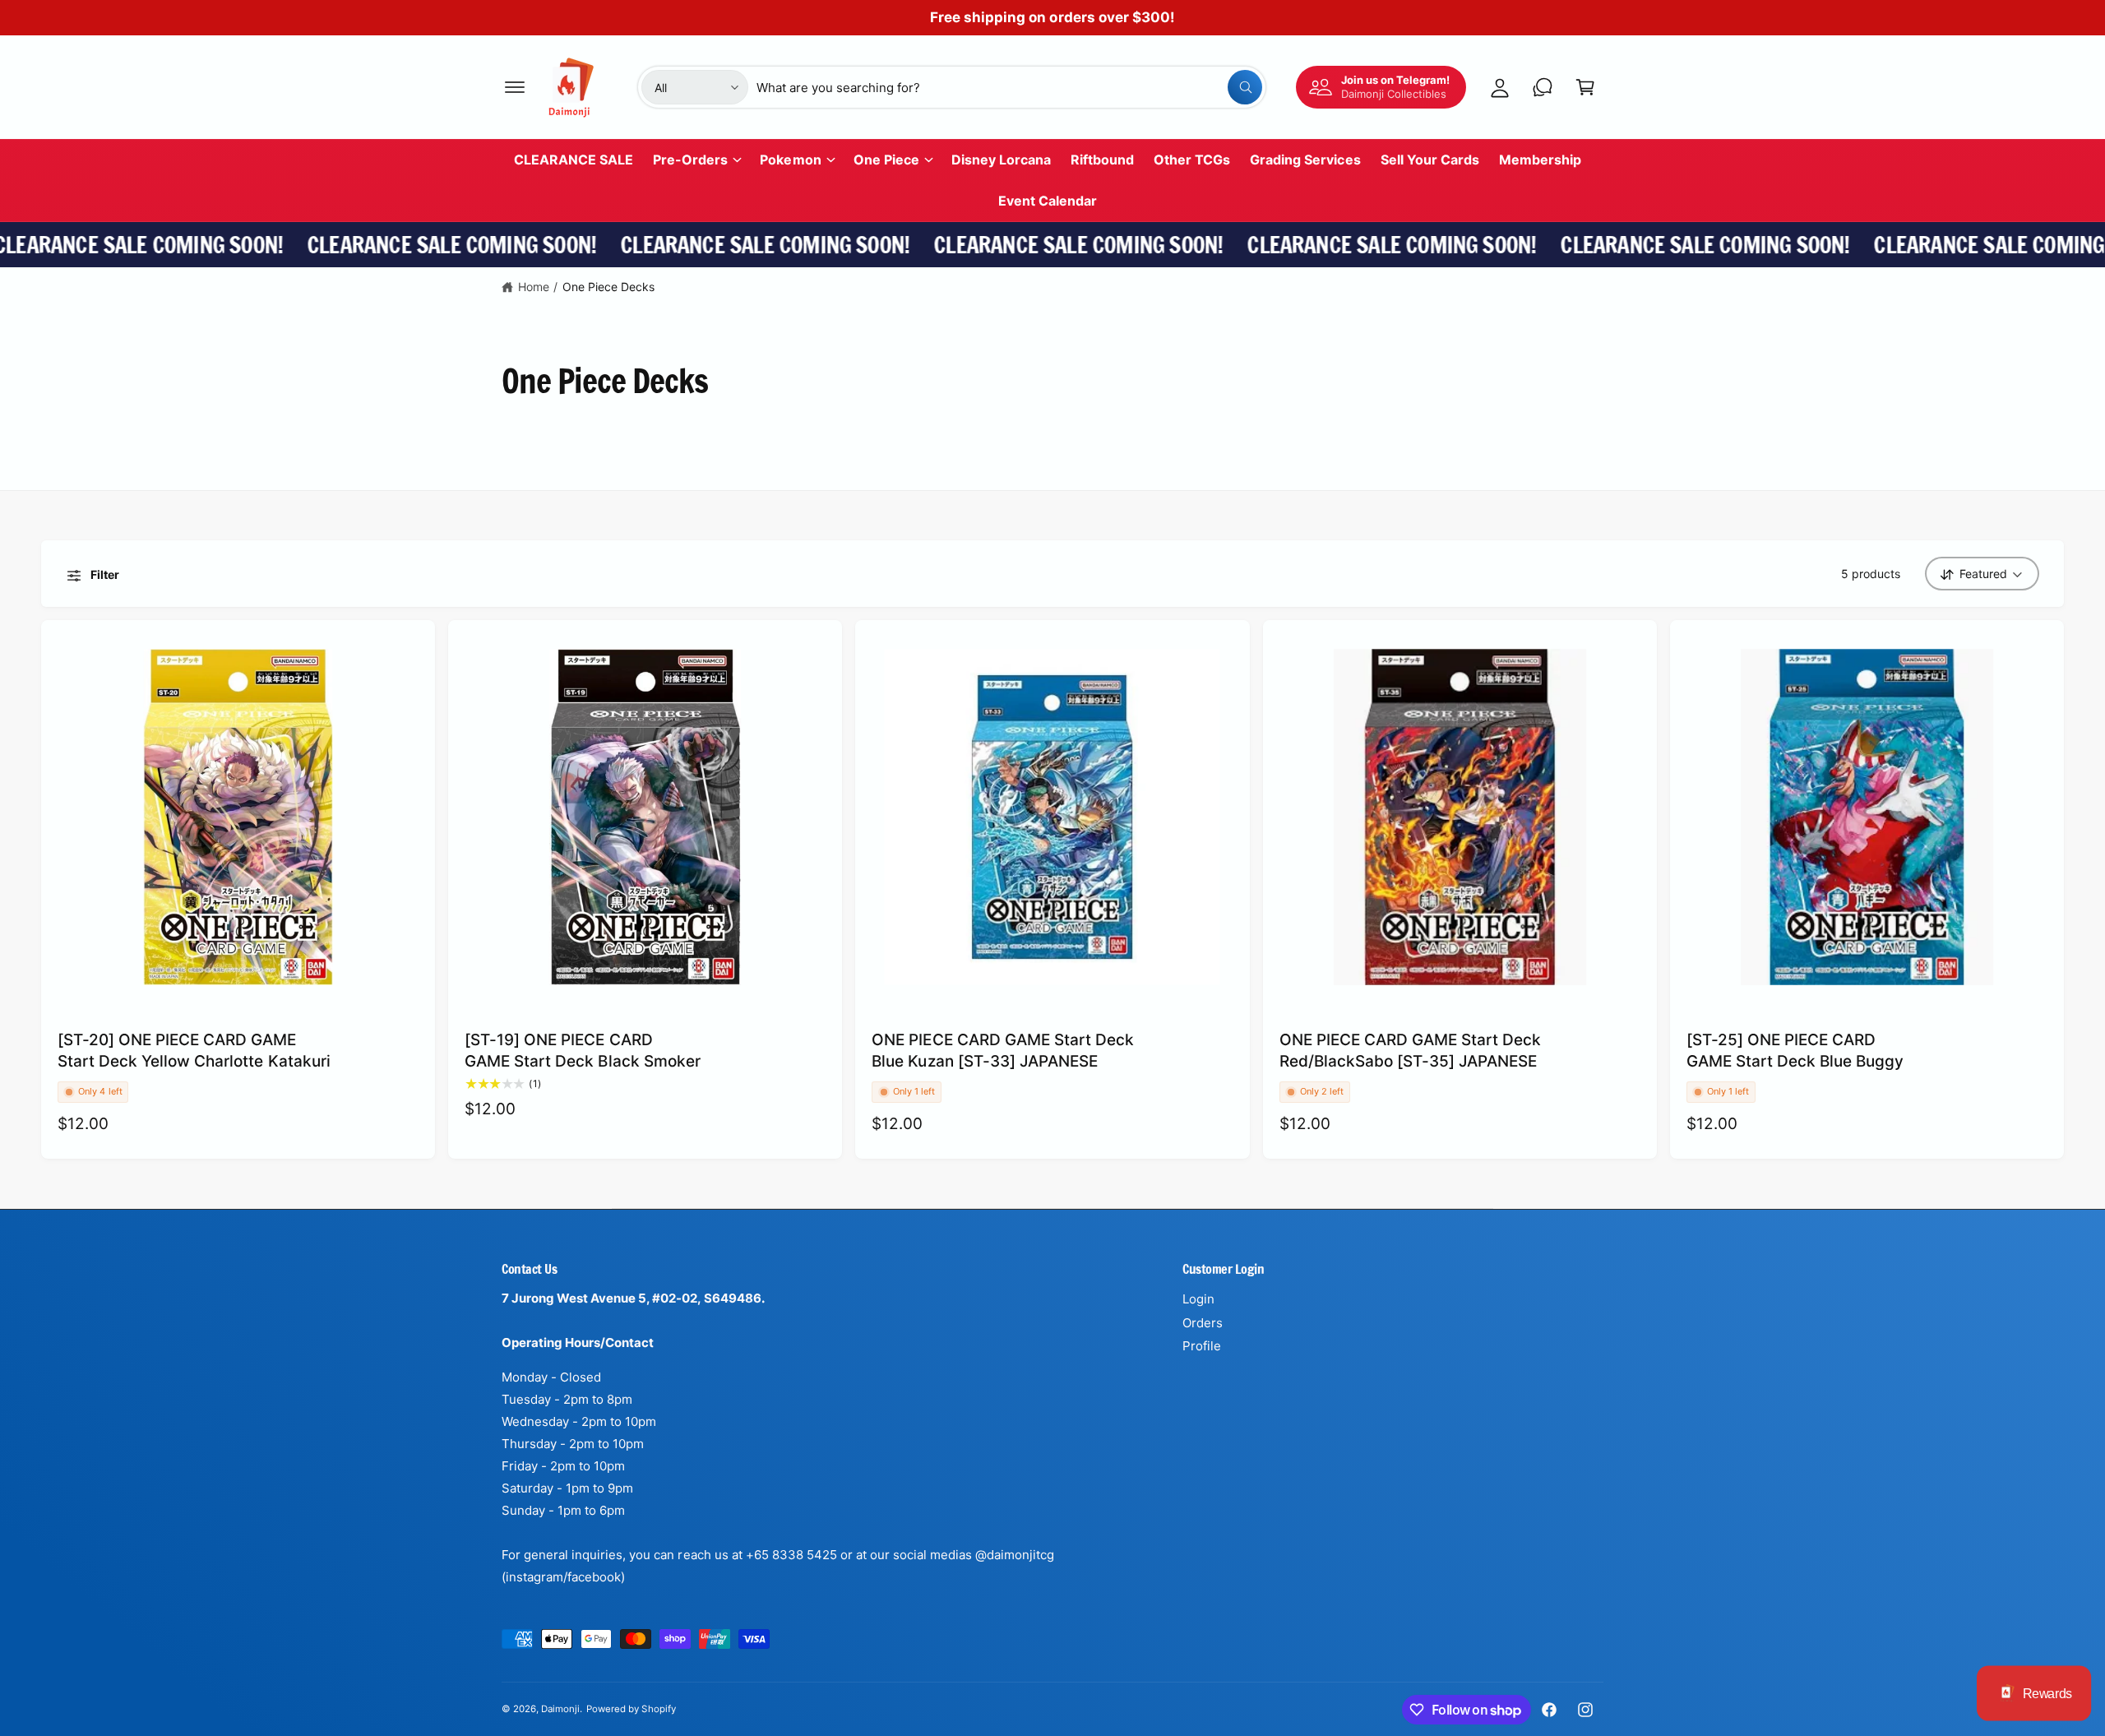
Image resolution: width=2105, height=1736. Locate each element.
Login (1198, 1299)
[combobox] (1009, 87)
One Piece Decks (608, 287)
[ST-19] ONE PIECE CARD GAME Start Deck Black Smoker (583, 1051)
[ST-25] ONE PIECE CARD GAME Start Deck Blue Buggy (1795, 1051)
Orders (1203, 1323)
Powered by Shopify (631, 1709)
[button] (515, 87)
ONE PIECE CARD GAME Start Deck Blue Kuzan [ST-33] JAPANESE (1003, 1051)
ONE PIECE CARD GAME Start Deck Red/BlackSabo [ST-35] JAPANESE (1411, 1051)
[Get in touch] (1543, 87)
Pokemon (790, 160)
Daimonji (560, 1709)
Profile (1202, 1346)
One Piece (886, 160)
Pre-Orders (690, 160)
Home (534, 287)
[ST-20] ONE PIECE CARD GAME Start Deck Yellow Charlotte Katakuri (194, 1051)
